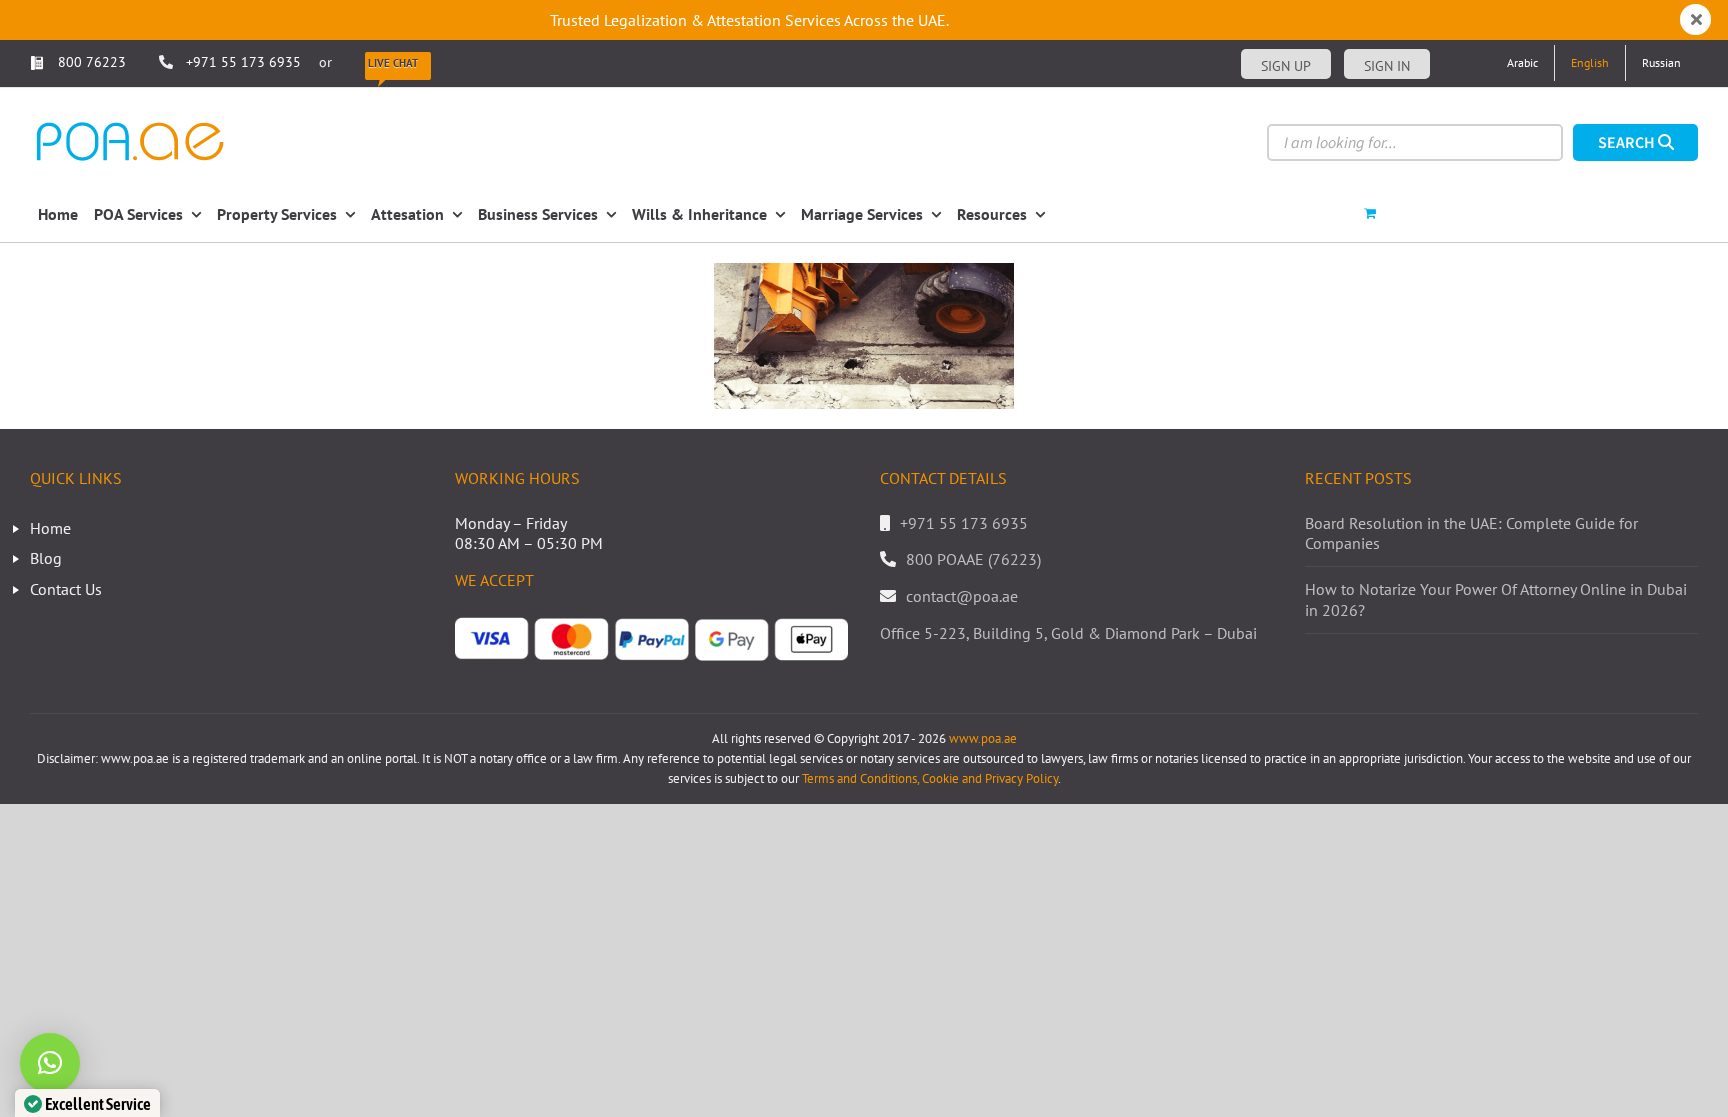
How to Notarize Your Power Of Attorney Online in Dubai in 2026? (1496, 599)
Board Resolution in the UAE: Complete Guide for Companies (1471, 533)
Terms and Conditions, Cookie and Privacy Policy (930, 778)
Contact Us (66, 589)
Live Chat (393, 63)
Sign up (1286, 66)
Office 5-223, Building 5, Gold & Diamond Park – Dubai (1068, 633)
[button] (50, 1063)
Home (50, 528)
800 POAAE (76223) (973, 559)
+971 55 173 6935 (243, 62)
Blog (46, 558)
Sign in (1387, 66)
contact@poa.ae (962, 596)
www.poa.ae (983, 738)
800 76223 (90, 62)
